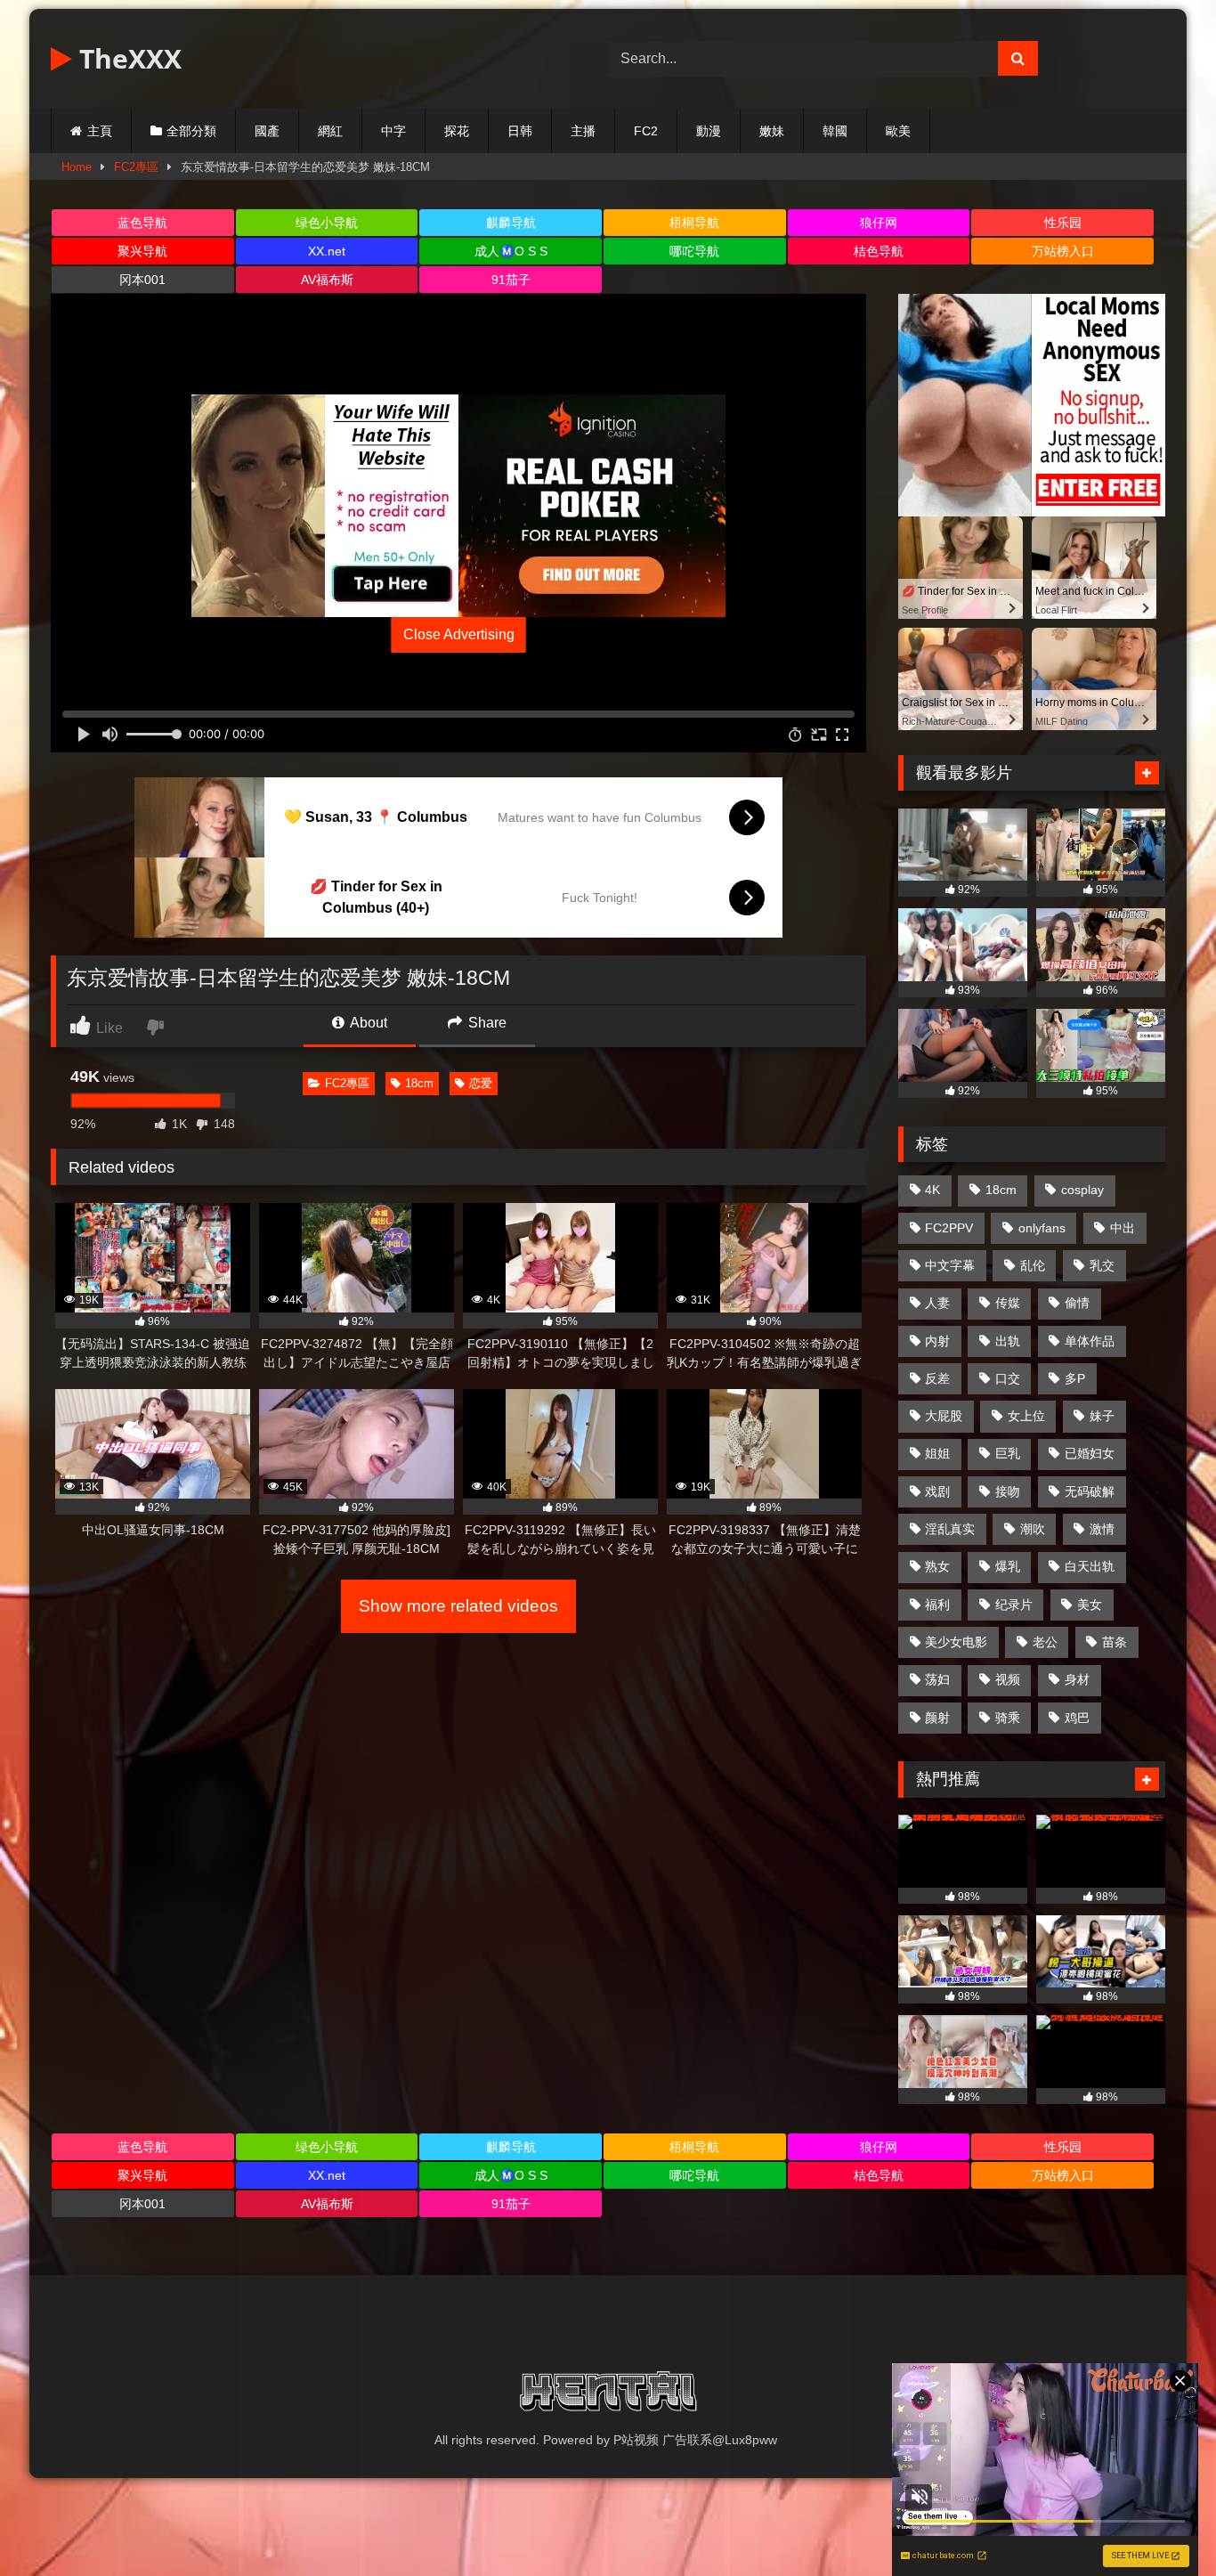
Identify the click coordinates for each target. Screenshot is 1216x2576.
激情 (1102, 1529)
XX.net (327, 251)
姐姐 (937, 1453)
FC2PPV (949, 1228)
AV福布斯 (327, 280)
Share (486, 1023)
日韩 (520, 131)
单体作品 (1090, 1341)
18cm (419, 1083)
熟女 (937, 1566)
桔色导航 (879, 251)
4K (932, 1190)
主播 (583, 131)
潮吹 (1033, 1529)
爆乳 (1008, 1566)
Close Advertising (459, 634)
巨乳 (1008, 1453)
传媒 (1008, 1303)
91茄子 (511, 280)
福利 (937, 1605)
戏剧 (937, 1491)
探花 (457, 131)
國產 (267, 131)
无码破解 (1090, 1491)
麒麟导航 (511, 223)
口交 (1008, 1378)
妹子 (1102, 1416)
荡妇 (937, 1679)
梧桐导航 (694, 223)
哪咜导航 (694, 251)
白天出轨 (1090, 1566)
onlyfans (1042, 1228)
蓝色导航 (142, 223)
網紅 (330, 131)
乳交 (1102, 1265)
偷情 (1077, 1303)
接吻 (1008, 1491)
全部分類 (191, 131)
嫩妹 (772, 131)
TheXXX (127, 58)
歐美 (898, 131)
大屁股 (944, 1416)
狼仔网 (879, 223)
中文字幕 (950, 1265)
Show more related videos (458, 1606)
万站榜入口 (1063, 251)
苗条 (1115, 1642)
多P (1075, 1378)
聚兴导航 (142, 251)
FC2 (646, 131)
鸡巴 (1077, 1718)
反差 (937, 1378)
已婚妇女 (1090, 1453)
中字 (393, 131)
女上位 (1026, 1416)
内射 (937, 1341)
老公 (1045, 1642)
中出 (1123, 1228)
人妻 (937, 1303)
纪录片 (1014, 1605)
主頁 (100, 131)
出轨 (1008, 1341)
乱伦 (1033, 1265)
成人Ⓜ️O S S (511, 251)
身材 (1077, 1679)
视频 (1008, 1679)
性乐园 (1063, 223)
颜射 (937, 1718)
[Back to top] (1161, 2523)
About (367, 1023)
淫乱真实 (950, 1529)
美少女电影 (956, 1642)
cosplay (1082, 1190)
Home (77, 167)
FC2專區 (136, 167)
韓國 (835, 131)
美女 (1090, 1605)
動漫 (709, 131)
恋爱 (481, 1083)
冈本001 (142, 280)
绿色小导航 (327, 223)
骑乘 (1008, 1718)
